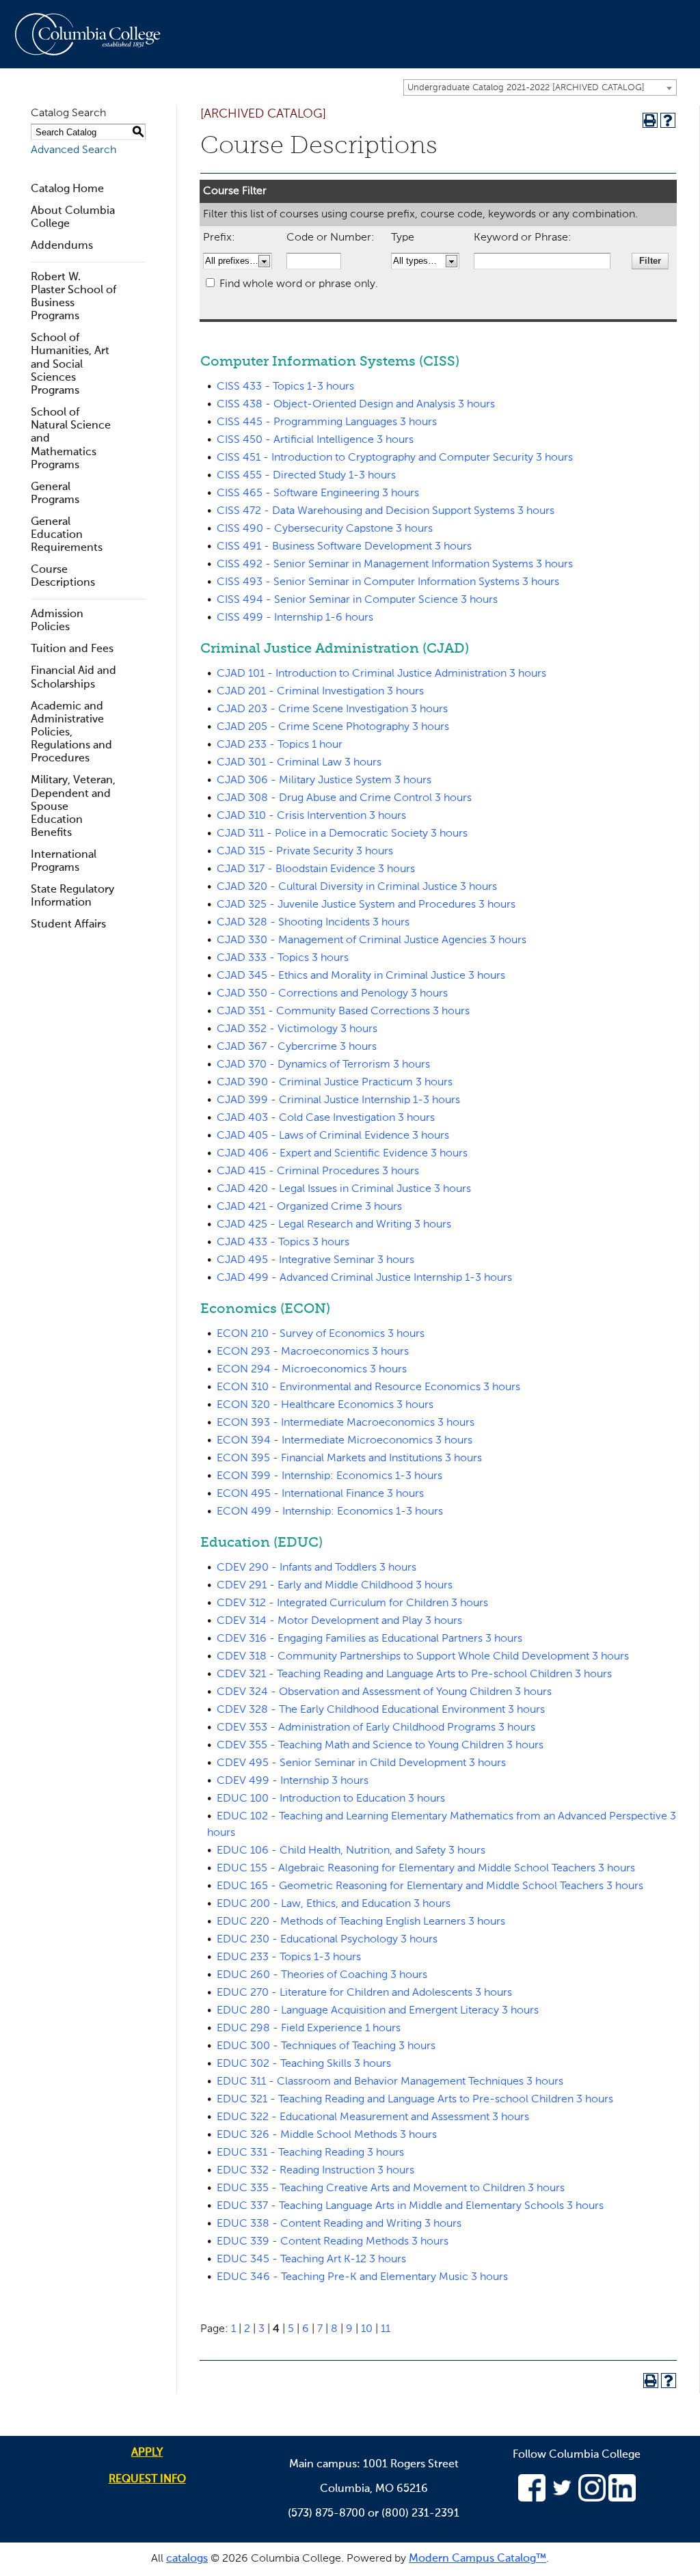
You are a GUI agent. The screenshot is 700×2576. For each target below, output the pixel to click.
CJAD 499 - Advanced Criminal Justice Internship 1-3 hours (364, 1278)
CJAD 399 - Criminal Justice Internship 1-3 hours (338, 1100)
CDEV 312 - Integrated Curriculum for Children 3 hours (352, 1603)
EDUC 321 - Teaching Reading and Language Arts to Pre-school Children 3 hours (415, 2100)
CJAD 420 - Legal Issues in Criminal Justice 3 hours (344, 1189)
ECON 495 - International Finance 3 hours (320, 1494)
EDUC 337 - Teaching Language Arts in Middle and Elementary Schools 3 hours (410, 2206)
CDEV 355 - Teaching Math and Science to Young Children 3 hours (380, 1746)
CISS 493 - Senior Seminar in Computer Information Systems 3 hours (388, 582)
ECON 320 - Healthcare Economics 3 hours (325, 1405)
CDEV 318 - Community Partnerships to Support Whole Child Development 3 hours (423, 1657)
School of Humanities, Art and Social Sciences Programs (70, 365)
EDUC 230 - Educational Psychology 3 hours (327, 1940)
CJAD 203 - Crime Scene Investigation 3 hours (332, 709)
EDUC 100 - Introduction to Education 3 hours (331, 1799)
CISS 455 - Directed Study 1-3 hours (306, 476)
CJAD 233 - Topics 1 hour (280, 745)
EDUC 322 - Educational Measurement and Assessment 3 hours (373, 2117)
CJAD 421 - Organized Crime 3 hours (309, 1207)
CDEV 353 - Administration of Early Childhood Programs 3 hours (376, 1728)
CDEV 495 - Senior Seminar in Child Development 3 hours (361, 1763)
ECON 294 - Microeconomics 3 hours (312, 1370)
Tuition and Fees (72, 649)
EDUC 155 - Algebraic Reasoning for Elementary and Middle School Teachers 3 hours (426, 1869)
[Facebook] (532, 2499)
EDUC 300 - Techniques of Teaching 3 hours (326, 2046)
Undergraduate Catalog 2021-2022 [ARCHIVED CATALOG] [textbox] (526, 88)
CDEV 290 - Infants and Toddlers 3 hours (317, 1568)
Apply (147, 2453)
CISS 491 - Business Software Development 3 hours (344, 547)
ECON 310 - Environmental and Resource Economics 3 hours (368, 1387)
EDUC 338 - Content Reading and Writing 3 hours (339, 2224)
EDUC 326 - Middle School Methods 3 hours (327, 2135)
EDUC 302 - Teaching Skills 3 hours (304, 2064)
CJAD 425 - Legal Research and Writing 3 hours (334, 1225)
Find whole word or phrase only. (299, 284)
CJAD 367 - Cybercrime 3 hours (297, 1047)
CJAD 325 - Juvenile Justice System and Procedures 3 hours (366, 905)
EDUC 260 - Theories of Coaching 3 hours (322, 1975)
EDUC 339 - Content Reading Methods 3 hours (333, 2242)
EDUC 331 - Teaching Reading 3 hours (310, 2153)
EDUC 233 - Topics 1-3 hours (289, 1957)
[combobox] (540, 87)
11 (386, 2329)
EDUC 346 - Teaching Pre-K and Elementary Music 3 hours (362, 2277)
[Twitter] (562, 2499)
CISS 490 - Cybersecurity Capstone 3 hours (325, 529)
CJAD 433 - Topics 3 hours (283, 1243)
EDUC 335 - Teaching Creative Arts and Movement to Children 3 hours (391, 2188)
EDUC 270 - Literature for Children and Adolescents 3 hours (364, 1993)
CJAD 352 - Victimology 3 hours (297, 1029)
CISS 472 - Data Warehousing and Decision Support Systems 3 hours (386, 511)
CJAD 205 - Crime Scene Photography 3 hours (333, 727)
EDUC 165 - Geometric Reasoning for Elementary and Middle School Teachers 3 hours (430, 1886)
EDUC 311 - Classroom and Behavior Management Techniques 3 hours (390, 2082)
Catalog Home (67, 189)
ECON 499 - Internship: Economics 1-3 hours (330, 1512)
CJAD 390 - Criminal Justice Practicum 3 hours (335, 1083)
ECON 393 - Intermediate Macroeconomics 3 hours (346, 1423)
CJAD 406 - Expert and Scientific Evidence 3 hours (342, 1154)
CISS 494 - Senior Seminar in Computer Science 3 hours (357, 600)
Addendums (62, 246)
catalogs (187, 2559)
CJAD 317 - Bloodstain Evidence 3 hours (316, 869)
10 (367, 2329)
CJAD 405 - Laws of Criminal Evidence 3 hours (333, 1136)
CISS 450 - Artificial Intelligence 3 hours (315, 440)
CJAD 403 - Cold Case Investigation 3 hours (326, 1118)
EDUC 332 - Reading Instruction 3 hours (315, 2171)
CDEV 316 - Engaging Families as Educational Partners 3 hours (369, 1639)
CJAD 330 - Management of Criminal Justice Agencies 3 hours (372, 940)
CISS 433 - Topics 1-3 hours (285, 387)
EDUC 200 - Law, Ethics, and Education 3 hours (334, 1904)
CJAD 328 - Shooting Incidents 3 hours (313, 923)
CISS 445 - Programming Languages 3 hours (327, 422)
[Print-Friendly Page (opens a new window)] (650, 120)
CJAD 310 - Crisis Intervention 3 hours (311, 816)
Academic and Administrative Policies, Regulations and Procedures (71, 733)
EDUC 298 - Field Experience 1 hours (309, 2029)
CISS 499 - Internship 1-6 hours (295, 618)
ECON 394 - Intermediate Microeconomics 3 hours (345, 1441)
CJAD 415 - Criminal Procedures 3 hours (318, 1171)
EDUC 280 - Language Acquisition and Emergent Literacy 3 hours (378, 2011)
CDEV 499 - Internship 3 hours (293, 1781)
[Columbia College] (96, 34)
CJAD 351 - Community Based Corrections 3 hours (343, 1012)
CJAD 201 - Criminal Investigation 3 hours (320, 692)
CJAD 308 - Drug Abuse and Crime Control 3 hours (344, 798)
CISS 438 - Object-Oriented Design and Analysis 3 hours (356, 405)
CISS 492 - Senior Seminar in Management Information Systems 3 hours (395, 565)
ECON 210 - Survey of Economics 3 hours (321, 1334)
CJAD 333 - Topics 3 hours (283, 958)
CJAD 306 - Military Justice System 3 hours (324, 781)
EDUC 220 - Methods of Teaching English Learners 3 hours (361, 1922)
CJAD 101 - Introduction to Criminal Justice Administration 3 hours (381, 674)
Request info (147, 2480)
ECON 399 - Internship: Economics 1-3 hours (329, 1476)
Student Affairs (68, 925)
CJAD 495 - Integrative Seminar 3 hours (315, 1260)
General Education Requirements (67, 535)
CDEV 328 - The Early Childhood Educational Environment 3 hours (381, 1710)
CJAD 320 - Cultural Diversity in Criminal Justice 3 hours (357, 887)
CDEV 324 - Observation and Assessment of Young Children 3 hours (384, 1692)
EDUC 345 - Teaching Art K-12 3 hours (311, 2260)
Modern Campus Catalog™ (477, 2559)
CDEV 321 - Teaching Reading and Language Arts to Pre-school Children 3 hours (414, 1675)
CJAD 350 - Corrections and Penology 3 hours (332, 994)
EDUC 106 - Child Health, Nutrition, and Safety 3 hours (351, 1851)
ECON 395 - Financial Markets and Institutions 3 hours (349, 1459)
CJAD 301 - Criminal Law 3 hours (299, 763)
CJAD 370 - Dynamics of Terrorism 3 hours (323, 1065)
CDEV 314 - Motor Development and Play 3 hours (339, 1621)
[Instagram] (592, 2499)
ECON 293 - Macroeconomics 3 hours (313, 1352)
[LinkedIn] (622, 2499)
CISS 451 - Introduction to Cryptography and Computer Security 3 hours (395, 458)
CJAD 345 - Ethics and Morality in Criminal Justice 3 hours (361, 976)
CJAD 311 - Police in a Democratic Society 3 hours (342, 834)
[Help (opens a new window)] (668, 120)
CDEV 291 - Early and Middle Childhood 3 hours (335, 1586)
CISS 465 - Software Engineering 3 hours (318, 493)
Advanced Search (73, 150)
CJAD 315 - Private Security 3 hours (305, 852)
